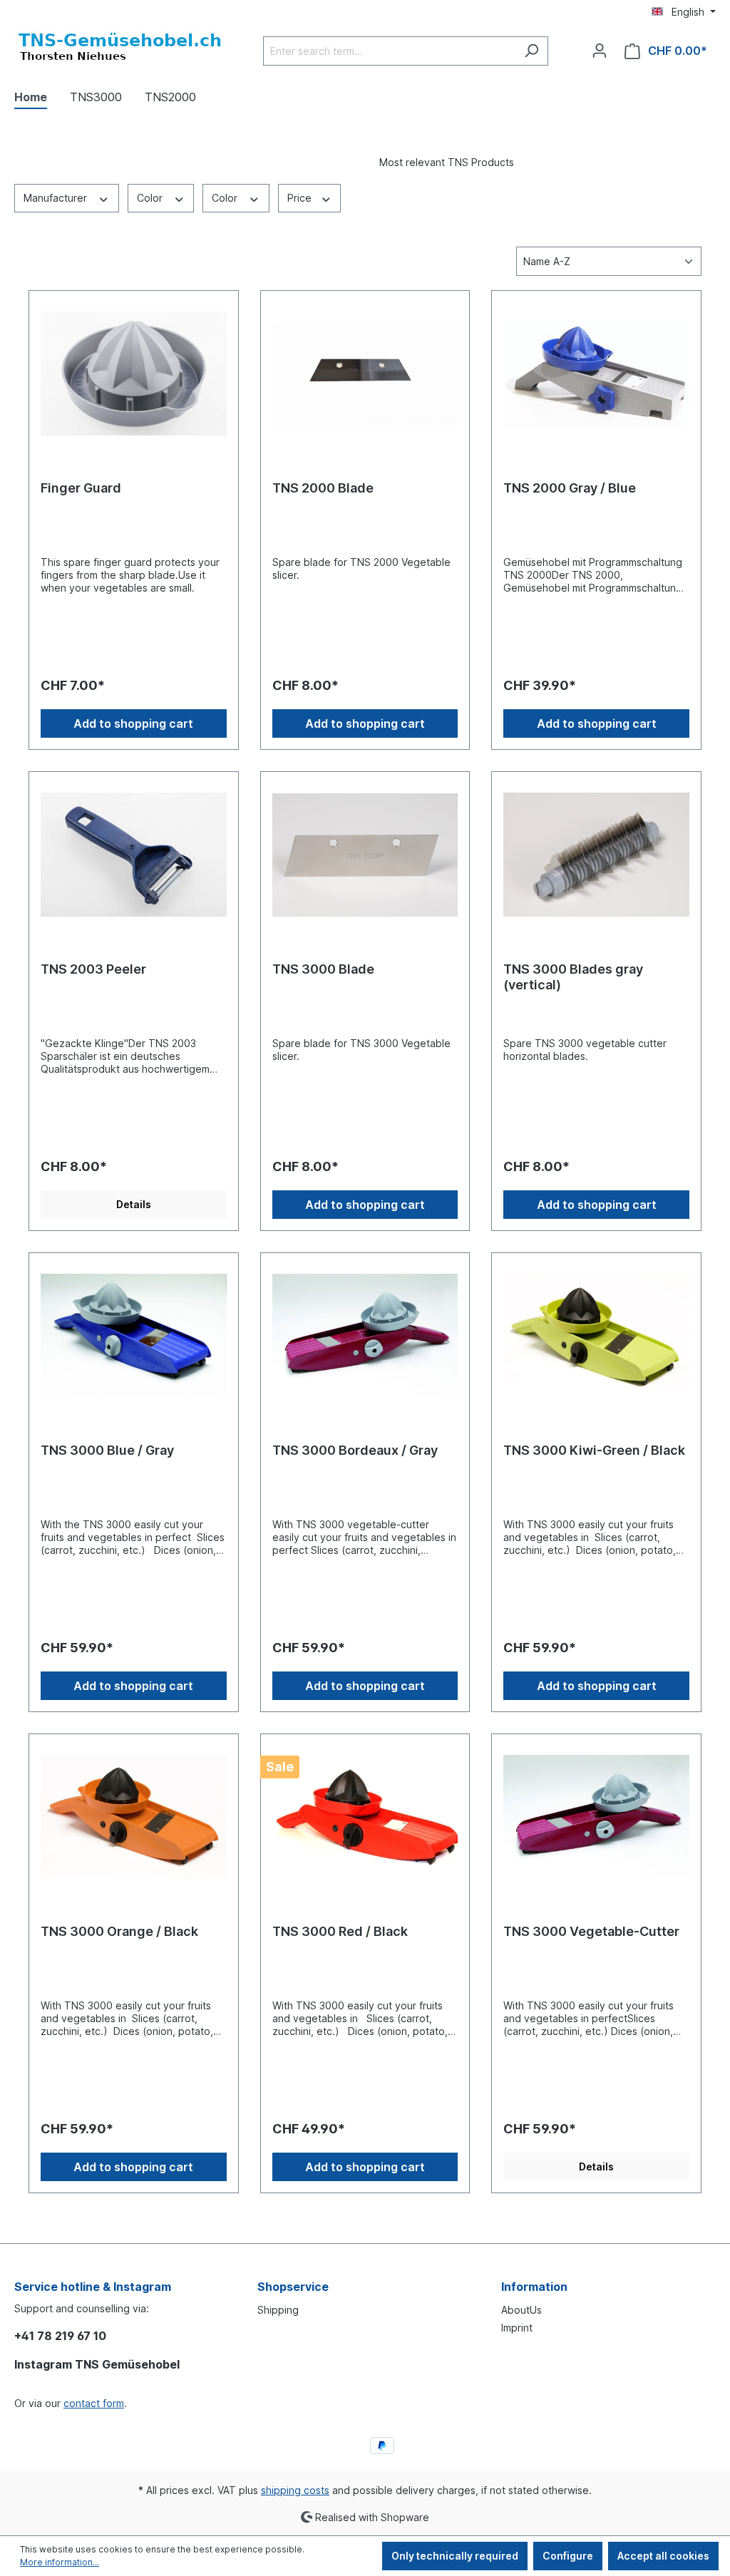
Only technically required (455, 2556)
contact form (94, 2403)
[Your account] (600, 51)
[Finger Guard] (134, 373)
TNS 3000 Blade (323, 969)
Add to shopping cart (133, 723)
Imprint (517, 2328)
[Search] (531, 51)
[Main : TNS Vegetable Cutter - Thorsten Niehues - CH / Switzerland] (121, 48)
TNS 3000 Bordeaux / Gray (355, 1450)
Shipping (278, 2310)
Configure (568, 2556)
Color (151, 198)
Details (134, 1204)
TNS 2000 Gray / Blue (570, 488)
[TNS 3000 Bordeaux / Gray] (365, 1336)
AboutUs (521, 2310)
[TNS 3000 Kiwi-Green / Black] (596, 1336)
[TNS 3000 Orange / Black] (134, 1817)
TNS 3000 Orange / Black (119, 1931)
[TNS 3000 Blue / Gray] (134, 1336)
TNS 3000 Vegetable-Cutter (591, 1931)
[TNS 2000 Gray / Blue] (596, 373)
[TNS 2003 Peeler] (134, 855)
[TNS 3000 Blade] (365, 855)
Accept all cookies (663, 2556)
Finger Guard (81, 488)
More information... (60, 2562)
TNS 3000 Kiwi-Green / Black (594, 1450)
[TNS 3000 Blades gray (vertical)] (596, 855)
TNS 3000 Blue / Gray (107, 1450)
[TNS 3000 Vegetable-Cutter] (596, 1817)
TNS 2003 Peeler (93, 969)
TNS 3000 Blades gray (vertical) (573, 977)
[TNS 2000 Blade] (365, 373)
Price (301, 198)
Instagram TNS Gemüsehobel (97, 2364)
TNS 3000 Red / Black (340, 1931)
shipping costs (295, 2490)
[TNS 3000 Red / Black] (365, 1817)
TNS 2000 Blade (323, 488)
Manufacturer (57, 198)
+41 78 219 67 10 (60, 2336)
